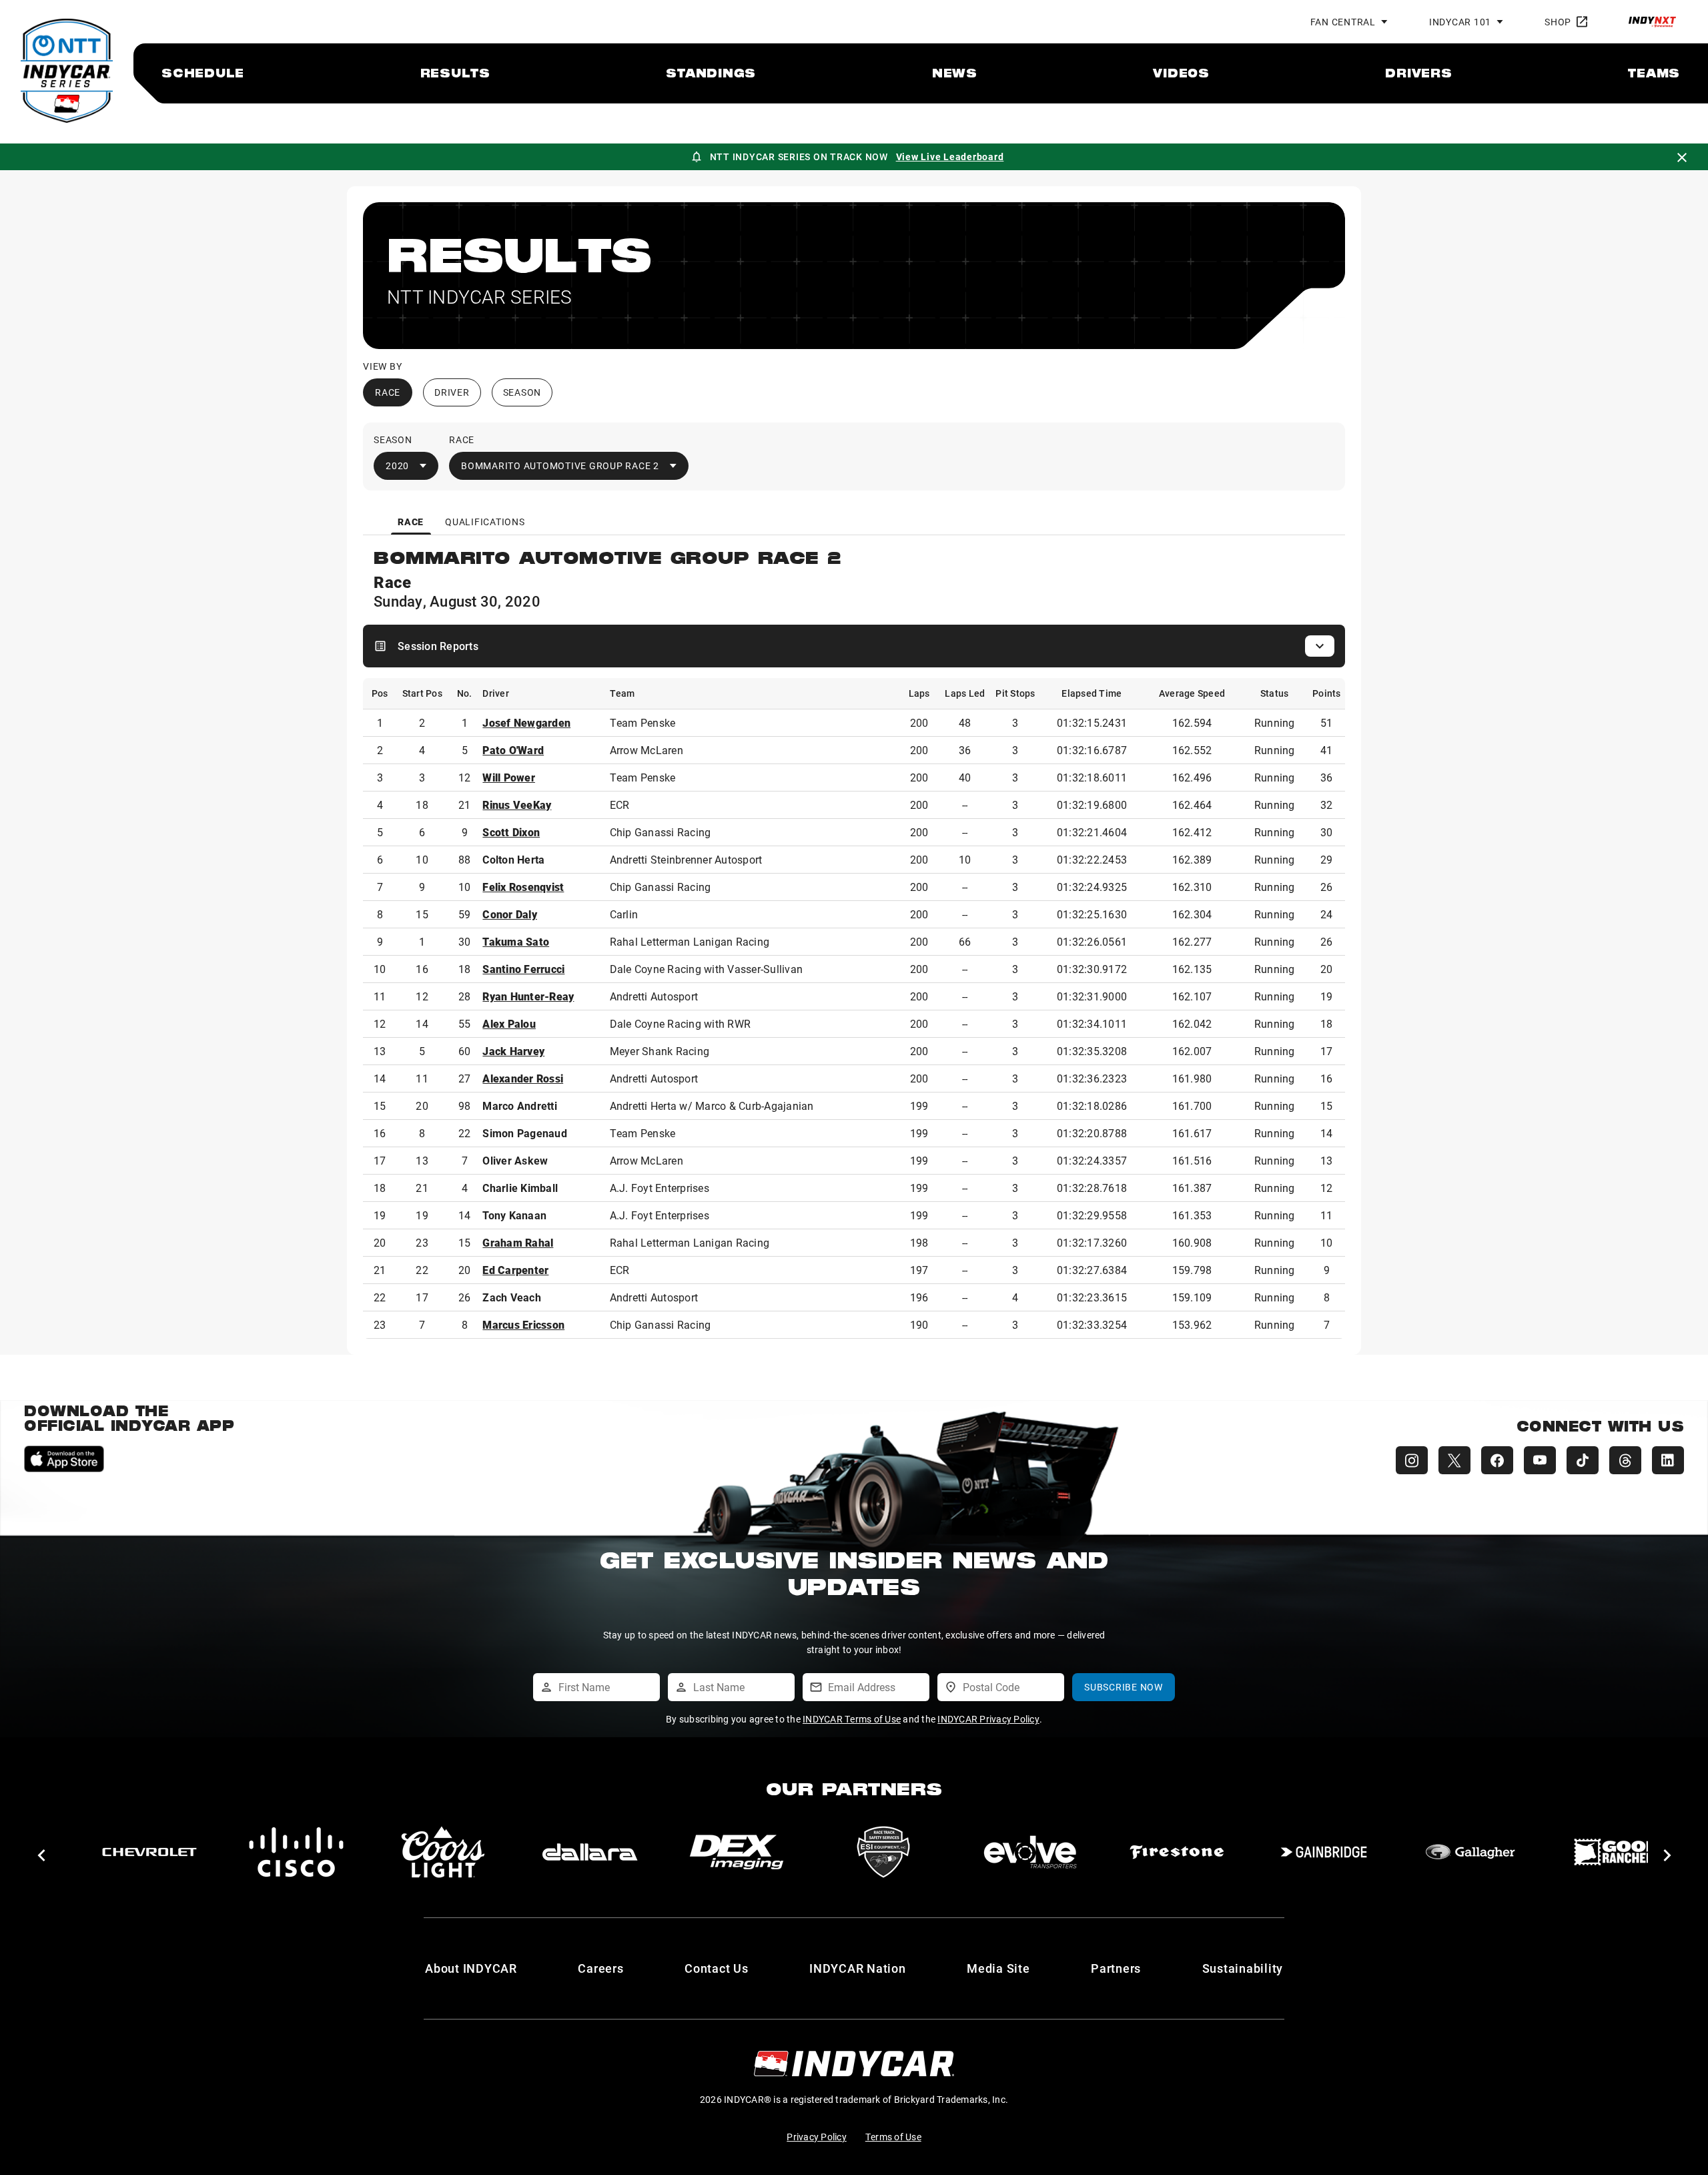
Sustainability (1243, 1968)
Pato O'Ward (513, 750)
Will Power (509, 777)
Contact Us (717, 1968)
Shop (1558, 22)
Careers (600, 1968)
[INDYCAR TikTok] (1583, 1460)
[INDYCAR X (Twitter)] (1454, 1460)
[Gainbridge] (1324, 1852)
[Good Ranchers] (1617, 1852)
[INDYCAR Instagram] (1412, 1460)
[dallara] (590, 1852)
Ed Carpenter (515, 1270)
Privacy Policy (817, 2137)
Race (388, 392)
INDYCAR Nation (858, 1968)
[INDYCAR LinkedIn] (1668, 1460)
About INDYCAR (471, 1968)
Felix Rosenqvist (523, 887)
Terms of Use (893, 2137)
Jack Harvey (513, 1051)
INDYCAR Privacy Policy (988, 1719)
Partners (1116, 1968)
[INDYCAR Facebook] (1497, 1460)
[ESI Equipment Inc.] (883, 1852)
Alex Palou (509, 1023)
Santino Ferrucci (523, 969)
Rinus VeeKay (517, 805)
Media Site (998, 1968)
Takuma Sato (516, 941)
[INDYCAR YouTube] (1540, 1460)
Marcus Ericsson (523, 1324)
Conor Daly (510, 914)
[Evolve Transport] (1030, 1852)
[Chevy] (149, 1852)
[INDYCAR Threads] (1625, 1460)
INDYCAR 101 (1460, 22)
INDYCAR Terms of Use (852, 1719)
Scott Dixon (511, 832)
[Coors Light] (443, 1852)
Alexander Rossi (523, 1078)
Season (522, 392)
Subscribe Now (1124, 1687)
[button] (41, 1855)
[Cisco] (296, 1852)
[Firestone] (1177, 1852)
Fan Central (1343, 22)
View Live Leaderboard (950, 157)
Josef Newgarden (526, 722)
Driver (452, 392)
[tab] (411, 522)
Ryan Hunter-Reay (528, 996)
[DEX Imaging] (737, 1852)
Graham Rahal (518, 1242)
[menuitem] (203, 73)
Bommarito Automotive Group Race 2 (560, 465)
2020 (397, 465)
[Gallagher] (1470, 1852)
